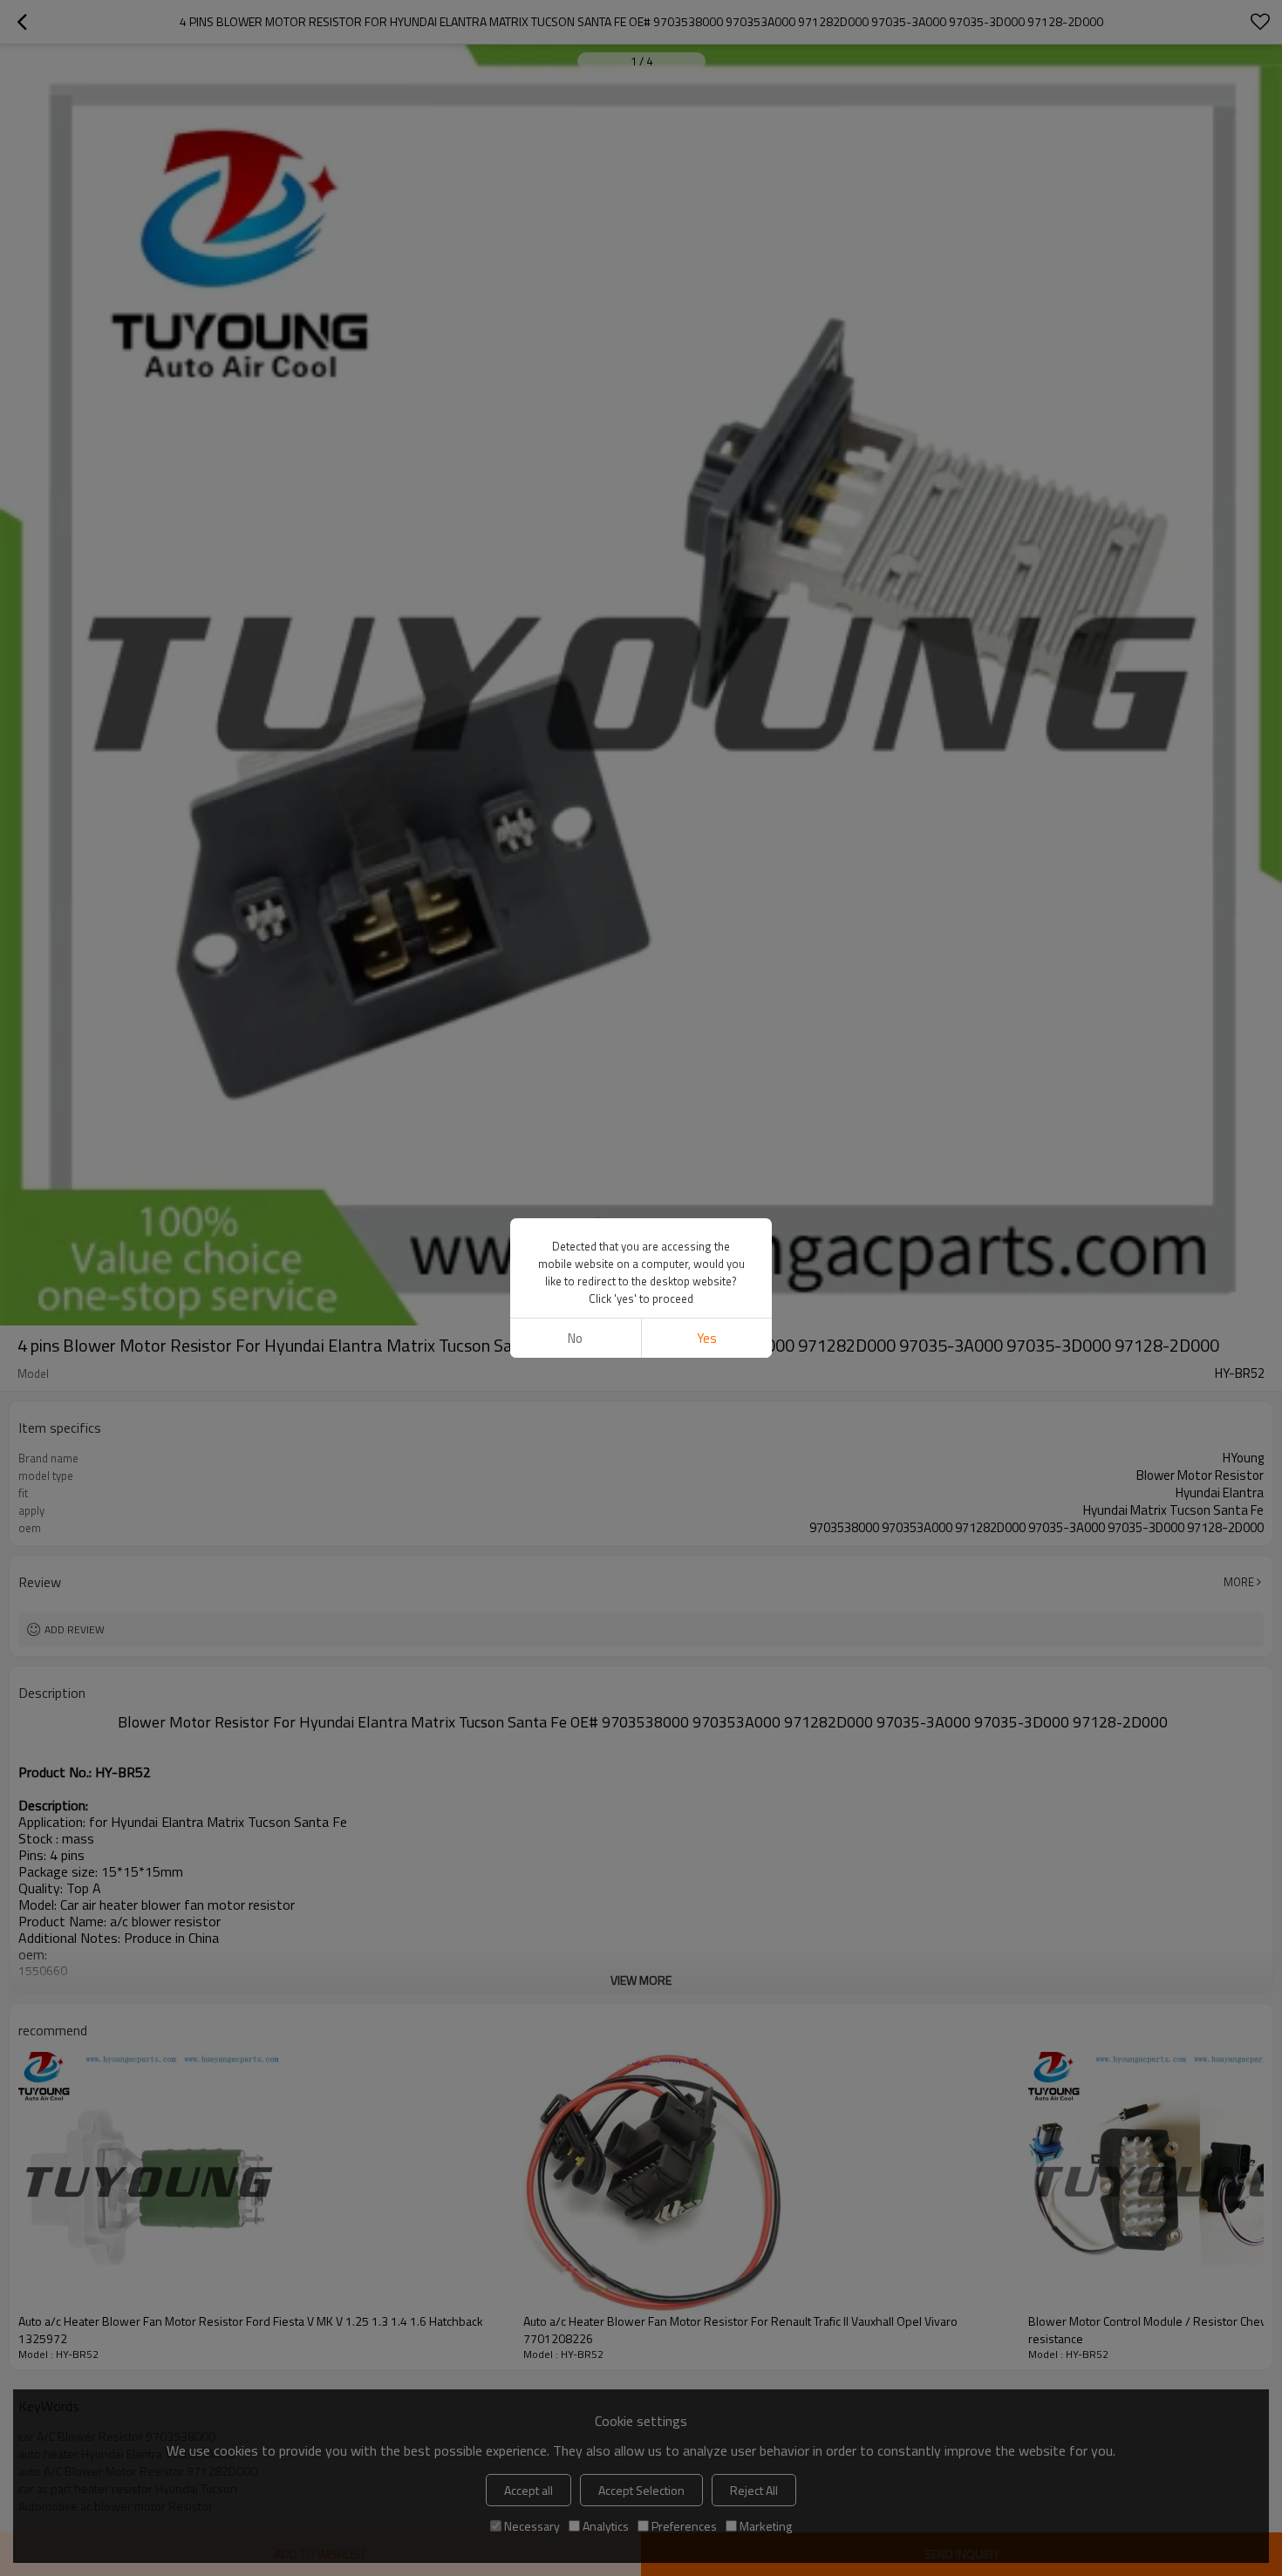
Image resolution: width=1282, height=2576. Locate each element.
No (575, 1338)
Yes (707, 1338)
